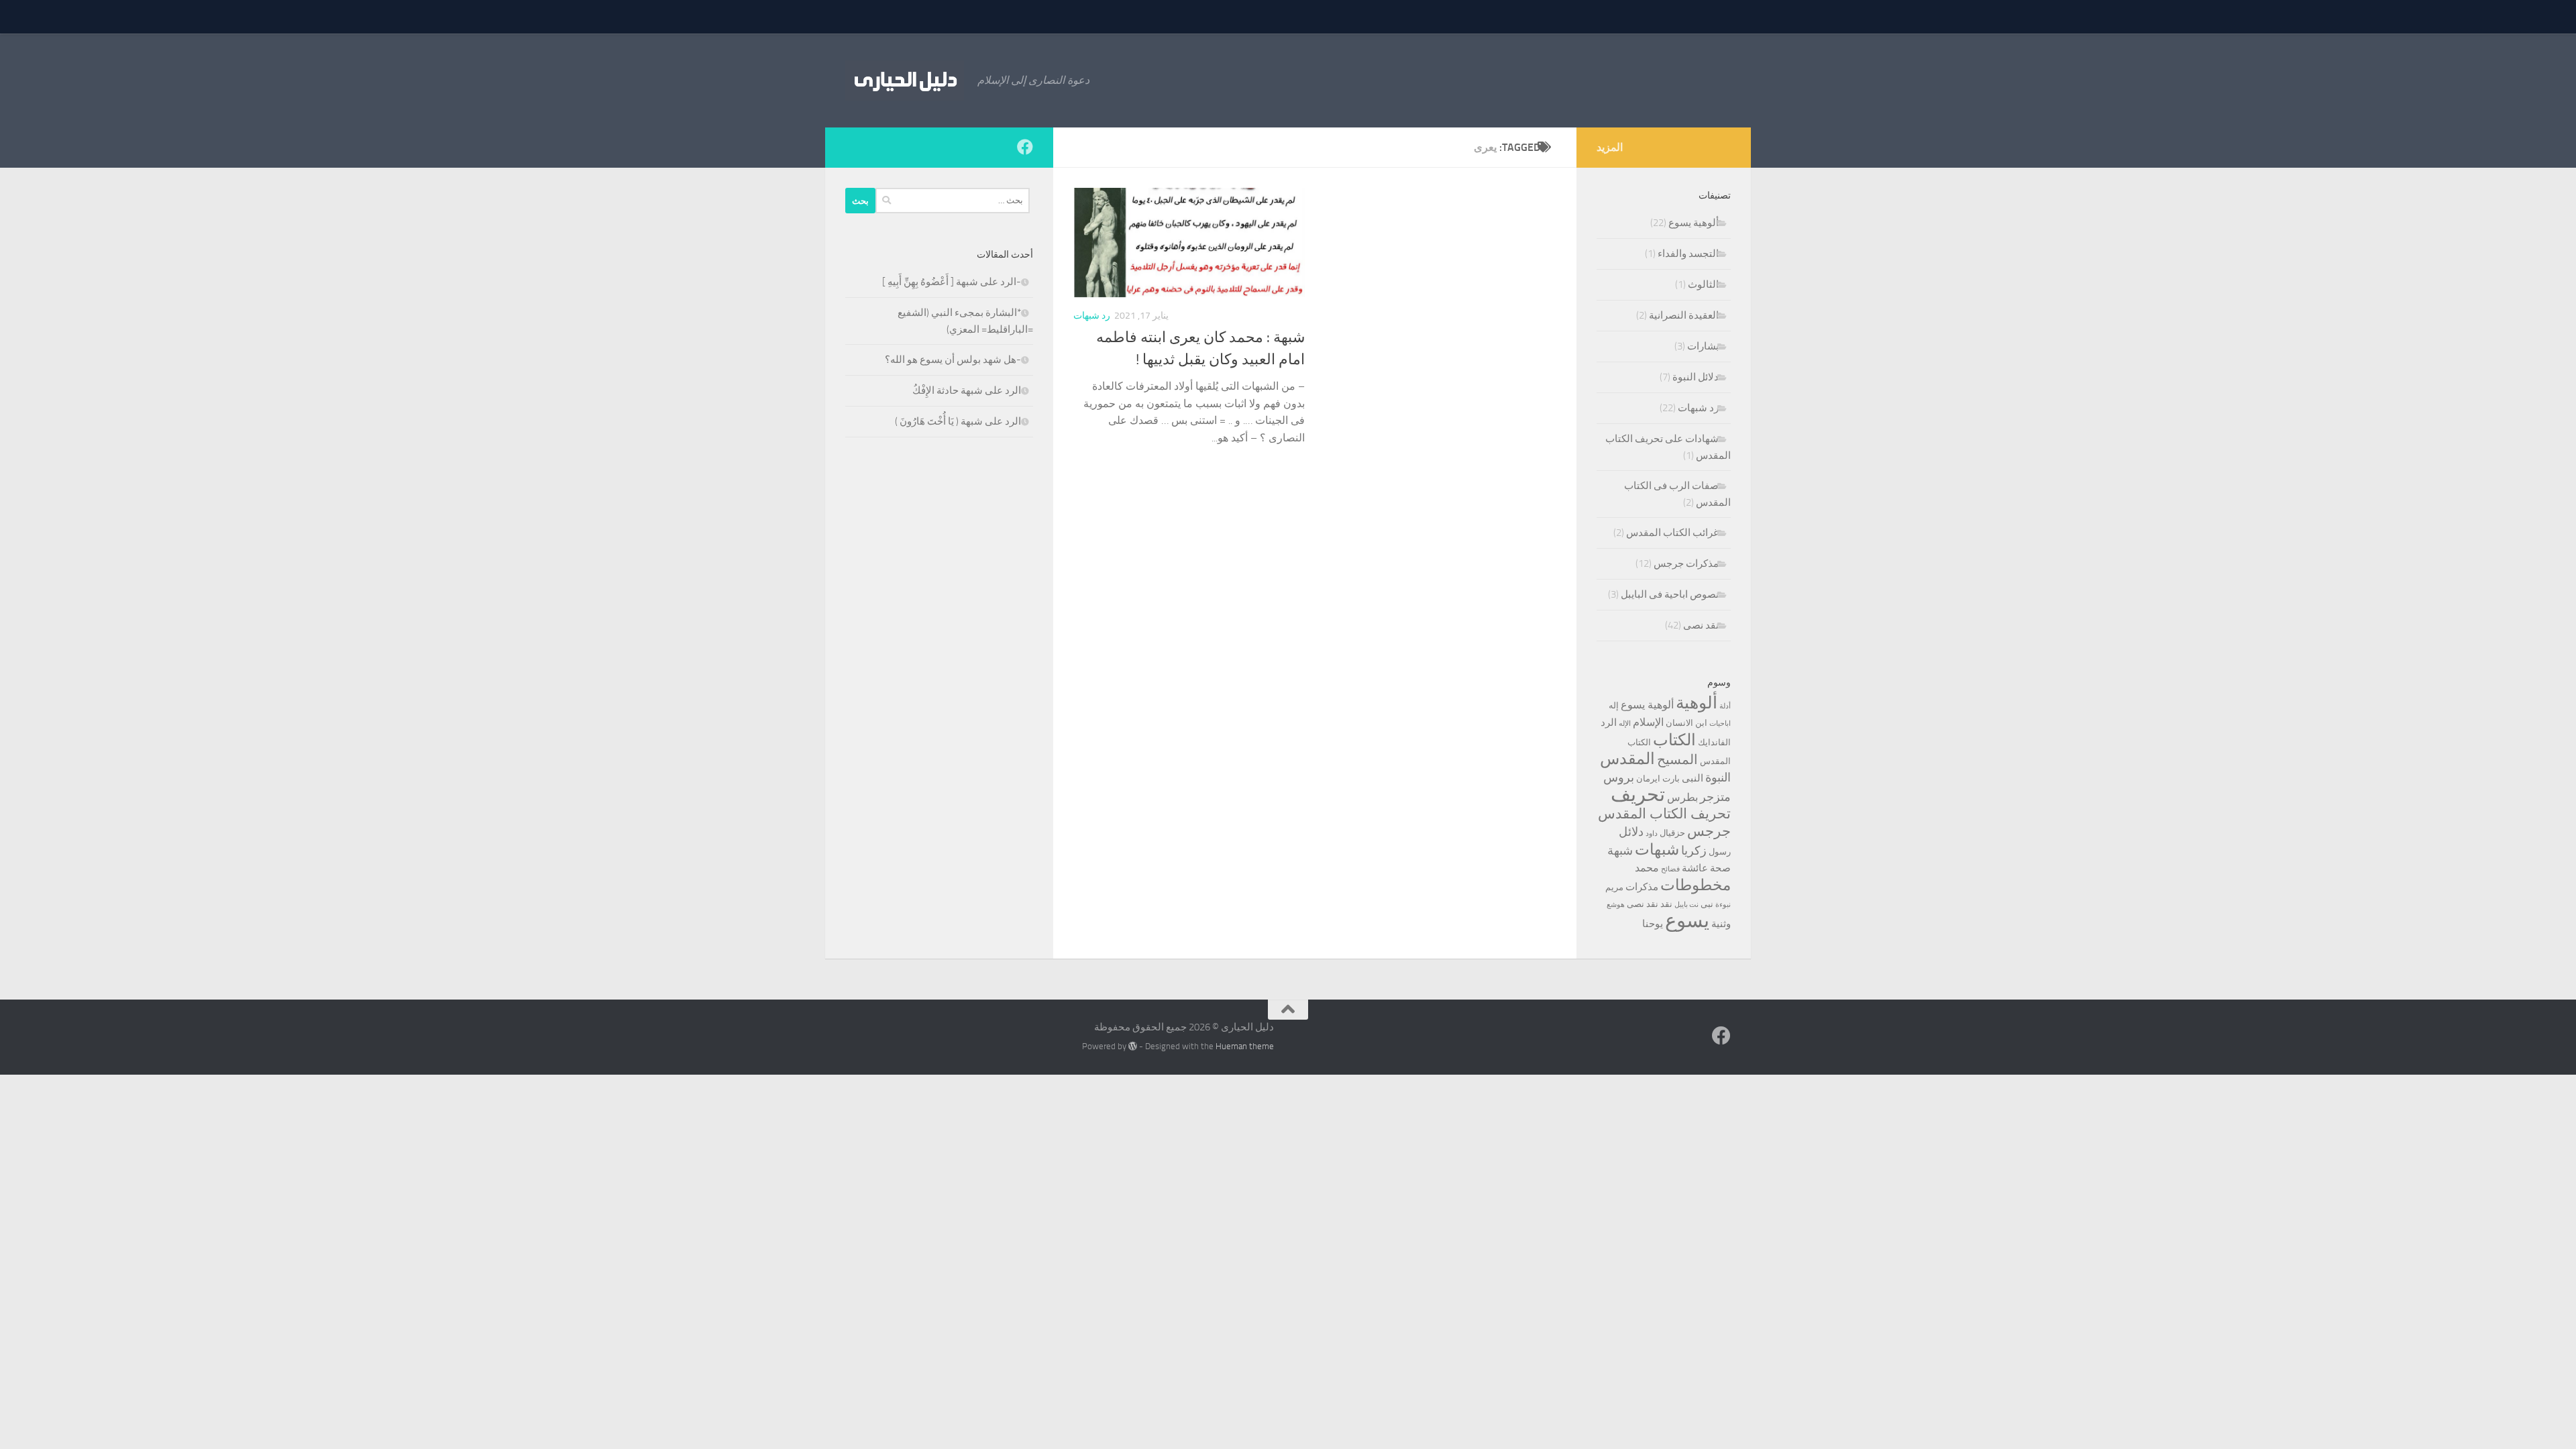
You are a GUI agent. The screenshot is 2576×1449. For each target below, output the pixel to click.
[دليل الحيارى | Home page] (905, 80)
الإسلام (1648, 722)
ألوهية (1697, 703)
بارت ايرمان (1658, 779)
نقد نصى (1701, 625)
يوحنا (1653, 924)
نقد (1666, 904)
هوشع (1616, 905)
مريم (1614, 887)
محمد (1647, 868)
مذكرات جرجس (1686, 563)
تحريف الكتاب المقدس (1664, 814)
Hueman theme (1245, 1046)
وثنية (1721, 924)
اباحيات (1720, 723)
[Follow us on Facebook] (1025, 147)
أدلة (1725, 706)
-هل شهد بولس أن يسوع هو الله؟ (953, 360)
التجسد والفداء (1688, 254)
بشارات (1703, 346)
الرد (1609, 722)
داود (1652, 834)
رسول (1720, 852)
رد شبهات (1092, 316)
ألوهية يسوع (1694, 223)
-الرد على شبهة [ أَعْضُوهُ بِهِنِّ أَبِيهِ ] (952, 282)
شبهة (1620, 851)
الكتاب (1674, 740)
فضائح (1670, 869)
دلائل (1631, 832)
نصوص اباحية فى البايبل (1670, 594)
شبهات (1657, 850)
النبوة (1718, 777)
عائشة (1695, 868)
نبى (1707, 904)
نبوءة (1723, 905)
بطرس (1682, 797)
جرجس (1709, 831)
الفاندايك (1714, 742)
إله (1614, 705)
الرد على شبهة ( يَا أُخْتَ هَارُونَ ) (958, 421)
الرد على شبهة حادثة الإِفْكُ (967, 390)
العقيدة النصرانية (1684, 315)
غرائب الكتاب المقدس (1672, 533)
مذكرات (1642, 887)
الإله (1625, 723)
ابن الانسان (1686, 723)
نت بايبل (1686, 905)
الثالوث (1703, 284)
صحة (1720, 868)
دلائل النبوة (1696, 377)
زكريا (1694, 851)
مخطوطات (1696, 885)
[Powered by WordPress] (1133, 1046)
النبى (1693, 778)
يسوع (1687, 921)
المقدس (1627, 759)
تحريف (1638, 795)
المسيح (1677, 760)
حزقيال (1672, 833)
